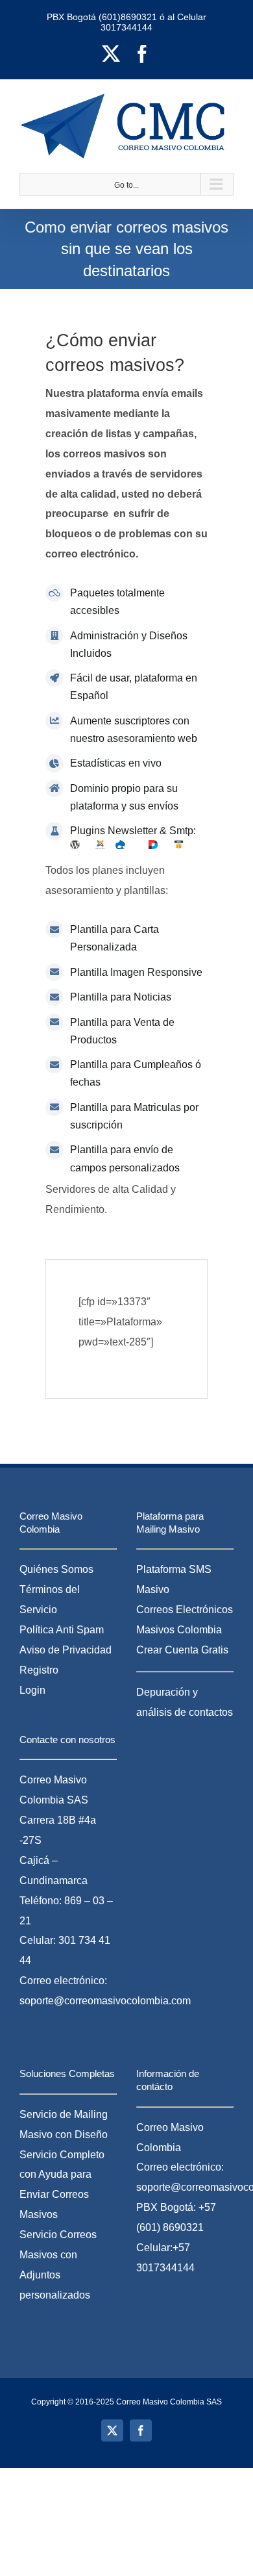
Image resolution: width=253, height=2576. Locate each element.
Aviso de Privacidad (66, 1650)
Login (32, 1690)
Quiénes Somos (56, 1569)
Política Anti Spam (62, 1630)
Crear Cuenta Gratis (182, 1650)
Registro (39, 1670)
